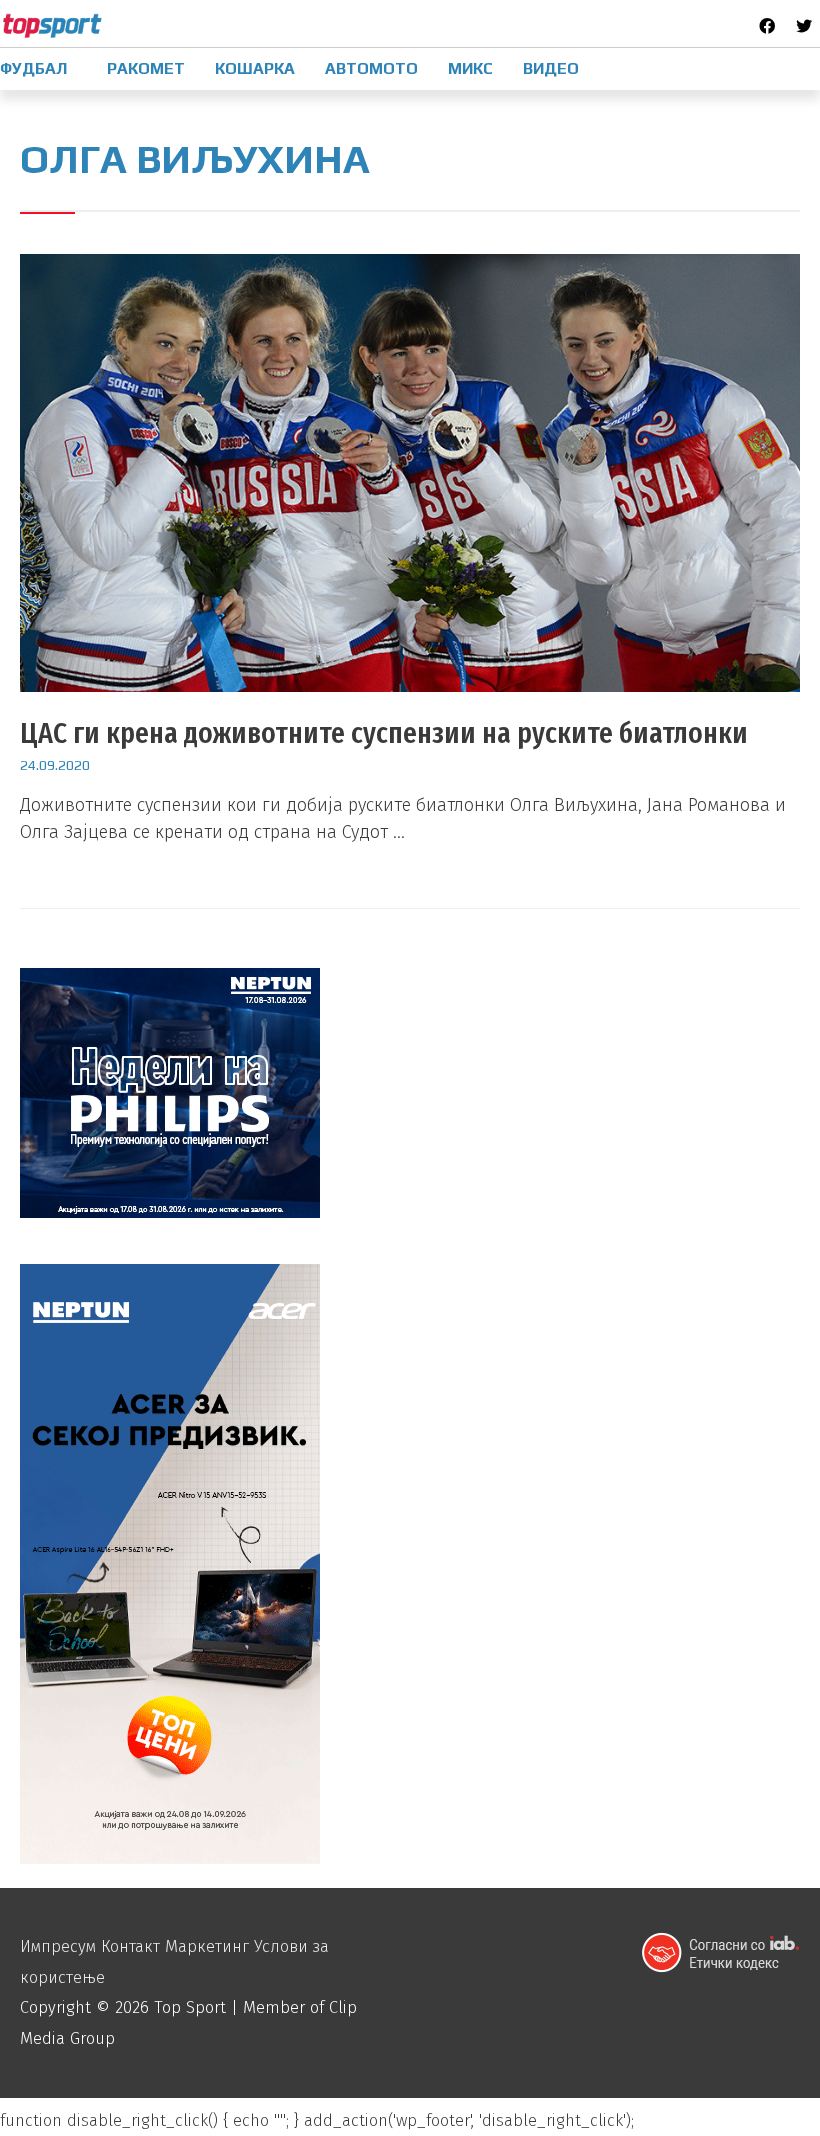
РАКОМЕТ (146, 68)
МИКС (470, 68)
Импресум (58, 1946)
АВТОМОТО (371, 68)
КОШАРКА (255, 68)
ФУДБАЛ (33, 68)
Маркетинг (207, 1946)
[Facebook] (767, 26)
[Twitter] (804, 26)
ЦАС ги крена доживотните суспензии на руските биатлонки (384, 733)
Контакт (130, 1946)
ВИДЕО (551, 68)
